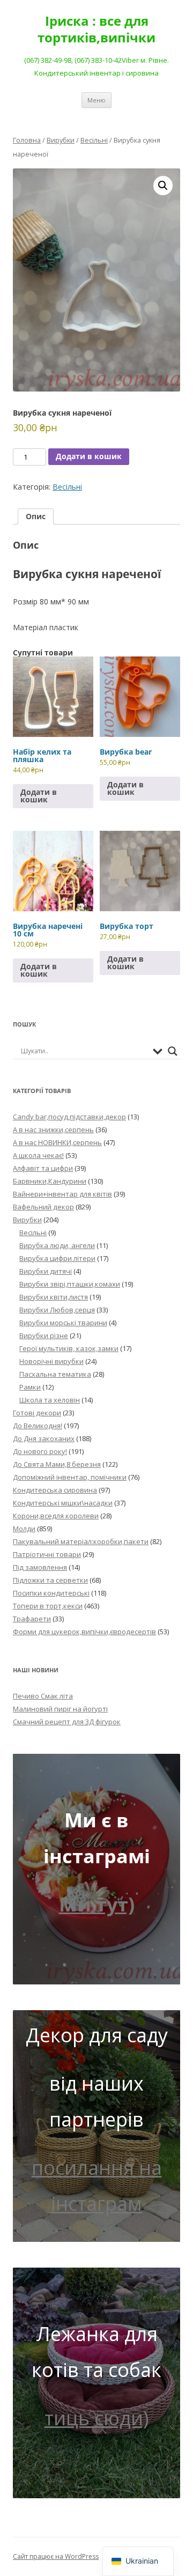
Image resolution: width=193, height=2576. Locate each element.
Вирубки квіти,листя (54, 1297)
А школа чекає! (38, 1155)
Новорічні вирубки (51, 1361)
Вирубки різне (44, 1335)
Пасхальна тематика (55, 1374)
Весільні (94, 140)
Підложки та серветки (50, 1580)
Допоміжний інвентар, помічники (70, 1477)
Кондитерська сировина (55, 1490)
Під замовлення (40, 1567)
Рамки (30, 1387)
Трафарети (32, 1619)
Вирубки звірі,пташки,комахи (70, 1284)
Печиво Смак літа (43, 1696)
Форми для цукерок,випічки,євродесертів (84, 1632)
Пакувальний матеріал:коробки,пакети (81, 1541)
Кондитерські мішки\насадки (63, 1503)
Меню (96, 100)
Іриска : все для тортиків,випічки (96, 29)
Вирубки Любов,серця (57, 1310)
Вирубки (61, 140)
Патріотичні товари (47, 1554)
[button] (163, 186)
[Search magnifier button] (173, 1051)
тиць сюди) (96, 2418)
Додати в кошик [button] (39, 796)
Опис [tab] (36, 516)
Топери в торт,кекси (48, 1606)
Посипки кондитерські (51, 1593)
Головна (27, 140)
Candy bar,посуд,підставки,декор (69, 1117)
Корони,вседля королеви (56, 1516)
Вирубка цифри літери (57, 1258)
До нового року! (40, 1451)
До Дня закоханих (44, 1438)
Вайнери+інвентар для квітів (62, 1194)
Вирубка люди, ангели (57, 1245)
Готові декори (37, 1413)
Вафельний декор (43, 1207)
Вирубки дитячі (46, 1271)
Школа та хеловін (50, 1400)
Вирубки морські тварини (63, 1323)
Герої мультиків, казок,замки (69, 1348)
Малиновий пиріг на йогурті (60, 1709)
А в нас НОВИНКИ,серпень (57, 1142)
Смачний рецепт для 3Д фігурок (67, 1722)
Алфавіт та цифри (43, 1168)
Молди (24, 1529)
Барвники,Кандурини (50, 1181)
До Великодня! (38, 1426)
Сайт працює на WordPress (56, 2556)
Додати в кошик (89, 456)
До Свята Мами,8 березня (57, 1464)
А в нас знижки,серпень (53, 1130)
